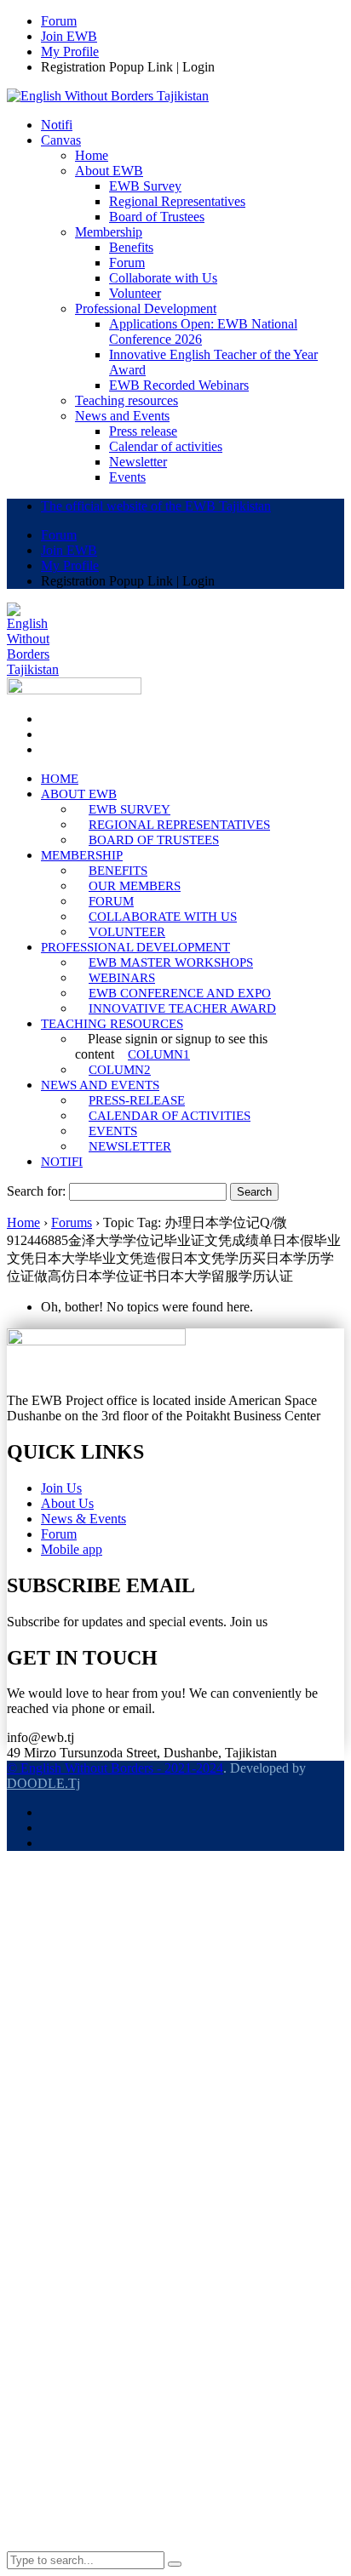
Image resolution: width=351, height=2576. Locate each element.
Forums (72, 1222)
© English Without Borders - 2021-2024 (115, 1768)
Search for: (36, 1191)
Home (23, 1222)
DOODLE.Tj (43, 1783)
